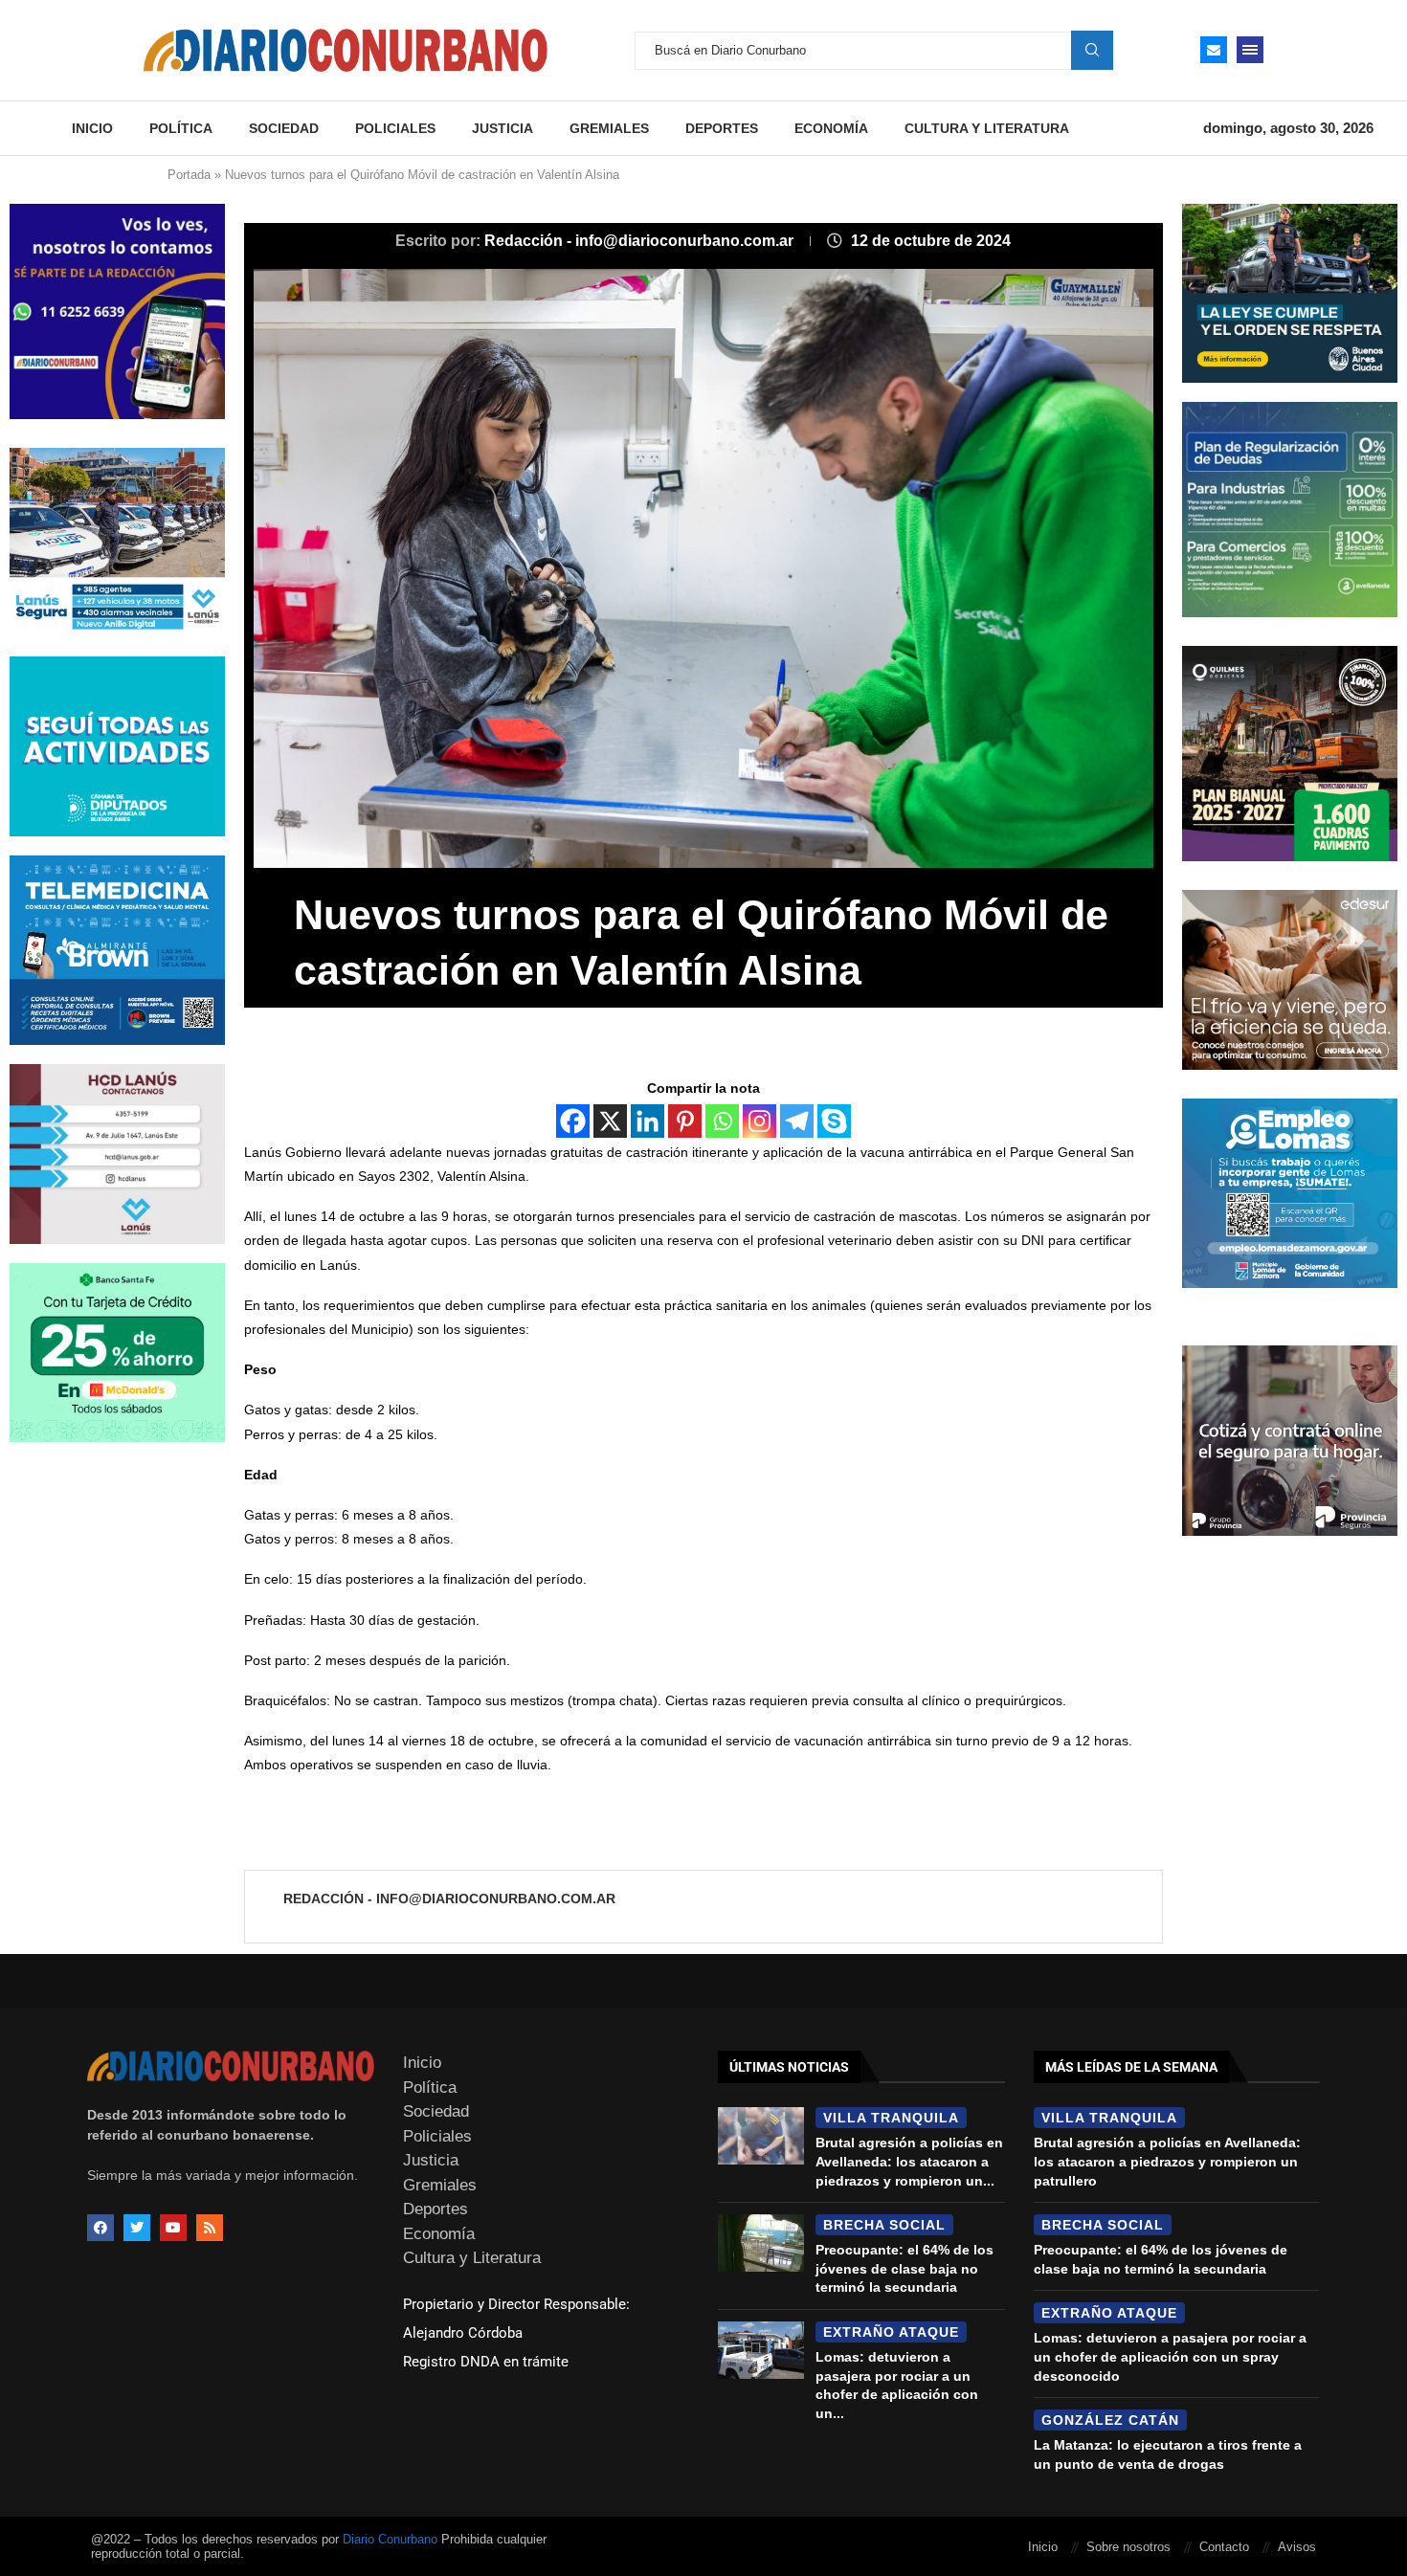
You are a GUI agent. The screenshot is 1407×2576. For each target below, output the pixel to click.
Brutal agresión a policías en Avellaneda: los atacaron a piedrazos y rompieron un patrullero (1167, 2161)
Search (1092, 50)
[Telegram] (797, 1121)
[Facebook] (573, 1121)
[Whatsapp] (722, 1121)
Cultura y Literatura (987, 128)
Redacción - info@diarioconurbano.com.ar (641, 241)
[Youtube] (173, 2228)
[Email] (1214, 50)
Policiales (395, 128)
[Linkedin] (648, 1121)
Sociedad (284, 128)
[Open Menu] (1250, 50)
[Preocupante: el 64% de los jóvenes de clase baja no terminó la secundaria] (761, 2243)
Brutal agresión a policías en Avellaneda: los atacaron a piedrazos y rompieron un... (909, 2161)
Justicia (502, 128)
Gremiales (609, 128)
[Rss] (210, 2228)
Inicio (92, 128)
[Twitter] (137, 2228)
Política (181, 128)
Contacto (1224, 2547)
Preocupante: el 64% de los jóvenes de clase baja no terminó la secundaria (904, 2268)
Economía (831, 128)
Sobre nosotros (1128, 2547)
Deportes (722, 128)
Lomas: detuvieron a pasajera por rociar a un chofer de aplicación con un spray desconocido (1170, 2356)
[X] (610, 1121)
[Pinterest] (685, 1121)
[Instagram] (759, 1121)
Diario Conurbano (390, 2539)
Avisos (1297, 2547)
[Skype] (834, 1121)
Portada (189, 175)
